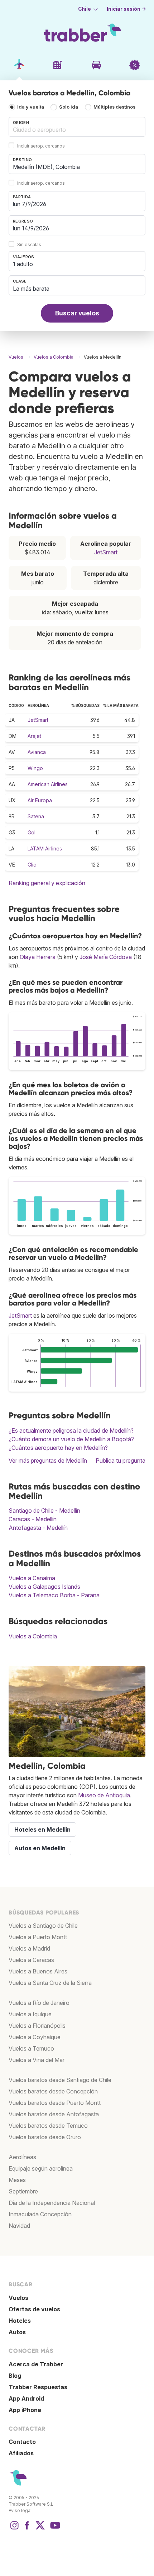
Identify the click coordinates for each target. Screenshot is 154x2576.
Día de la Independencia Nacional (52, 2203)
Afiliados (21, 2453)
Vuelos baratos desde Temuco (48, 2126)
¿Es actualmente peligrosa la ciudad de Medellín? (71, 1431)
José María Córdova (106, 957)
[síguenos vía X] (40, 2529)
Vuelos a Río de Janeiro (39, 2003)
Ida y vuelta (31, 107)
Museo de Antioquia (104, 1795)
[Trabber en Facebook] (27, 2529)
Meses (17, 2180)
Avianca (37, 752)
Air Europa (40, 800)
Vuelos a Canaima (32, 1578)
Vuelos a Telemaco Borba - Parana (54, 1595)
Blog (15, 2376)
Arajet (34, 736)
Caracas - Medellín (33, 1519)
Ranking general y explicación (47, 883)
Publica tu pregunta (121, 1461)
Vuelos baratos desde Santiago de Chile (60, 2080)
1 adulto (23, 264)
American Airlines (48, 784)
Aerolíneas (22, 2157)
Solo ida (69, 107)
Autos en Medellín (40, 1848)
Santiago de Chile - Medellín (44, 1511)
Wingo (35, 768)
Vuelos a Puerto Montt (38, 1937)
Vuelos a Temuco (31, 2048)
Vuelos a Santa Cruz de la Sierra (50, 1983)
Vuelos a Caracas (31, 1960)
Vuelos (18, 2298)
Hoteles (20, 2321)
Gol (32, 832)
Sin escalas (29, 244)
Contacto (22, 2442)
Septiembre (23, 2191)
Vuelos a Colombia (33, 1636)
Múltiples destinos (114, 107)
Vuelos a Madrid (29, 1948)
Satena (36, 816)
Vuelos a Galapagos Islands (44, 1587)
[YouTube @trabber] (54, 2529)
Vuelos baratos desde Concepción (53, 2091)
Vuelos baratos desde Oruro (45, 2137)
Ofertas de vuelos (34, 2309)
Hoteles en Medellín (42, 1829)
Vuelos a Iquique (30, 2014)
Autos (17, 2332)
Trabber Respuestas (38, 2387)
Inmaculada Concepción (40, 2214)
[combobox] (77, 127)
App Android (26, 2398)
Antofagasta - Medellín (38, 1528)
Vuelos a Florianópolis (37, 2026)
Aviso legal (20, 2510)
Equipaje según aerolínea (41, 2168)
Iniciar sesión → (126, 9)
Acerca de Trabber (36, 2364)
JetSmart (106, 552)
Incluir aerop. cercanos (41, 146)
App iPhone (25, 2410)
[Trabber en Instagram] (14, 2529)
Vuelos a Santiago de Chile (43, 1926)
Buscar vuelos (77, 313)
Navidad (19, 2226)
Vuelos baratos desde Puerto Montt (55, 2103)
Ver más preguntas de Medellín (48, 1461)
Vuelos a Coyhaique (35, 2037)
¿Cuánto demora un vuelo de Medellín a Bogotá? (71, 1439)
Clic (32, 865)
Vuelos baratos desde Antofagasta (54, 2114)
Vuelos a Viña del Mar (37, 2060)
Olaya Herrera (38, 957)
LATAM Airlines (45, 848)
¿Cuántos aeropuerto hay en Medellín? (58, 1448)
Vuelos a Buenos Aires (38, 1971)
